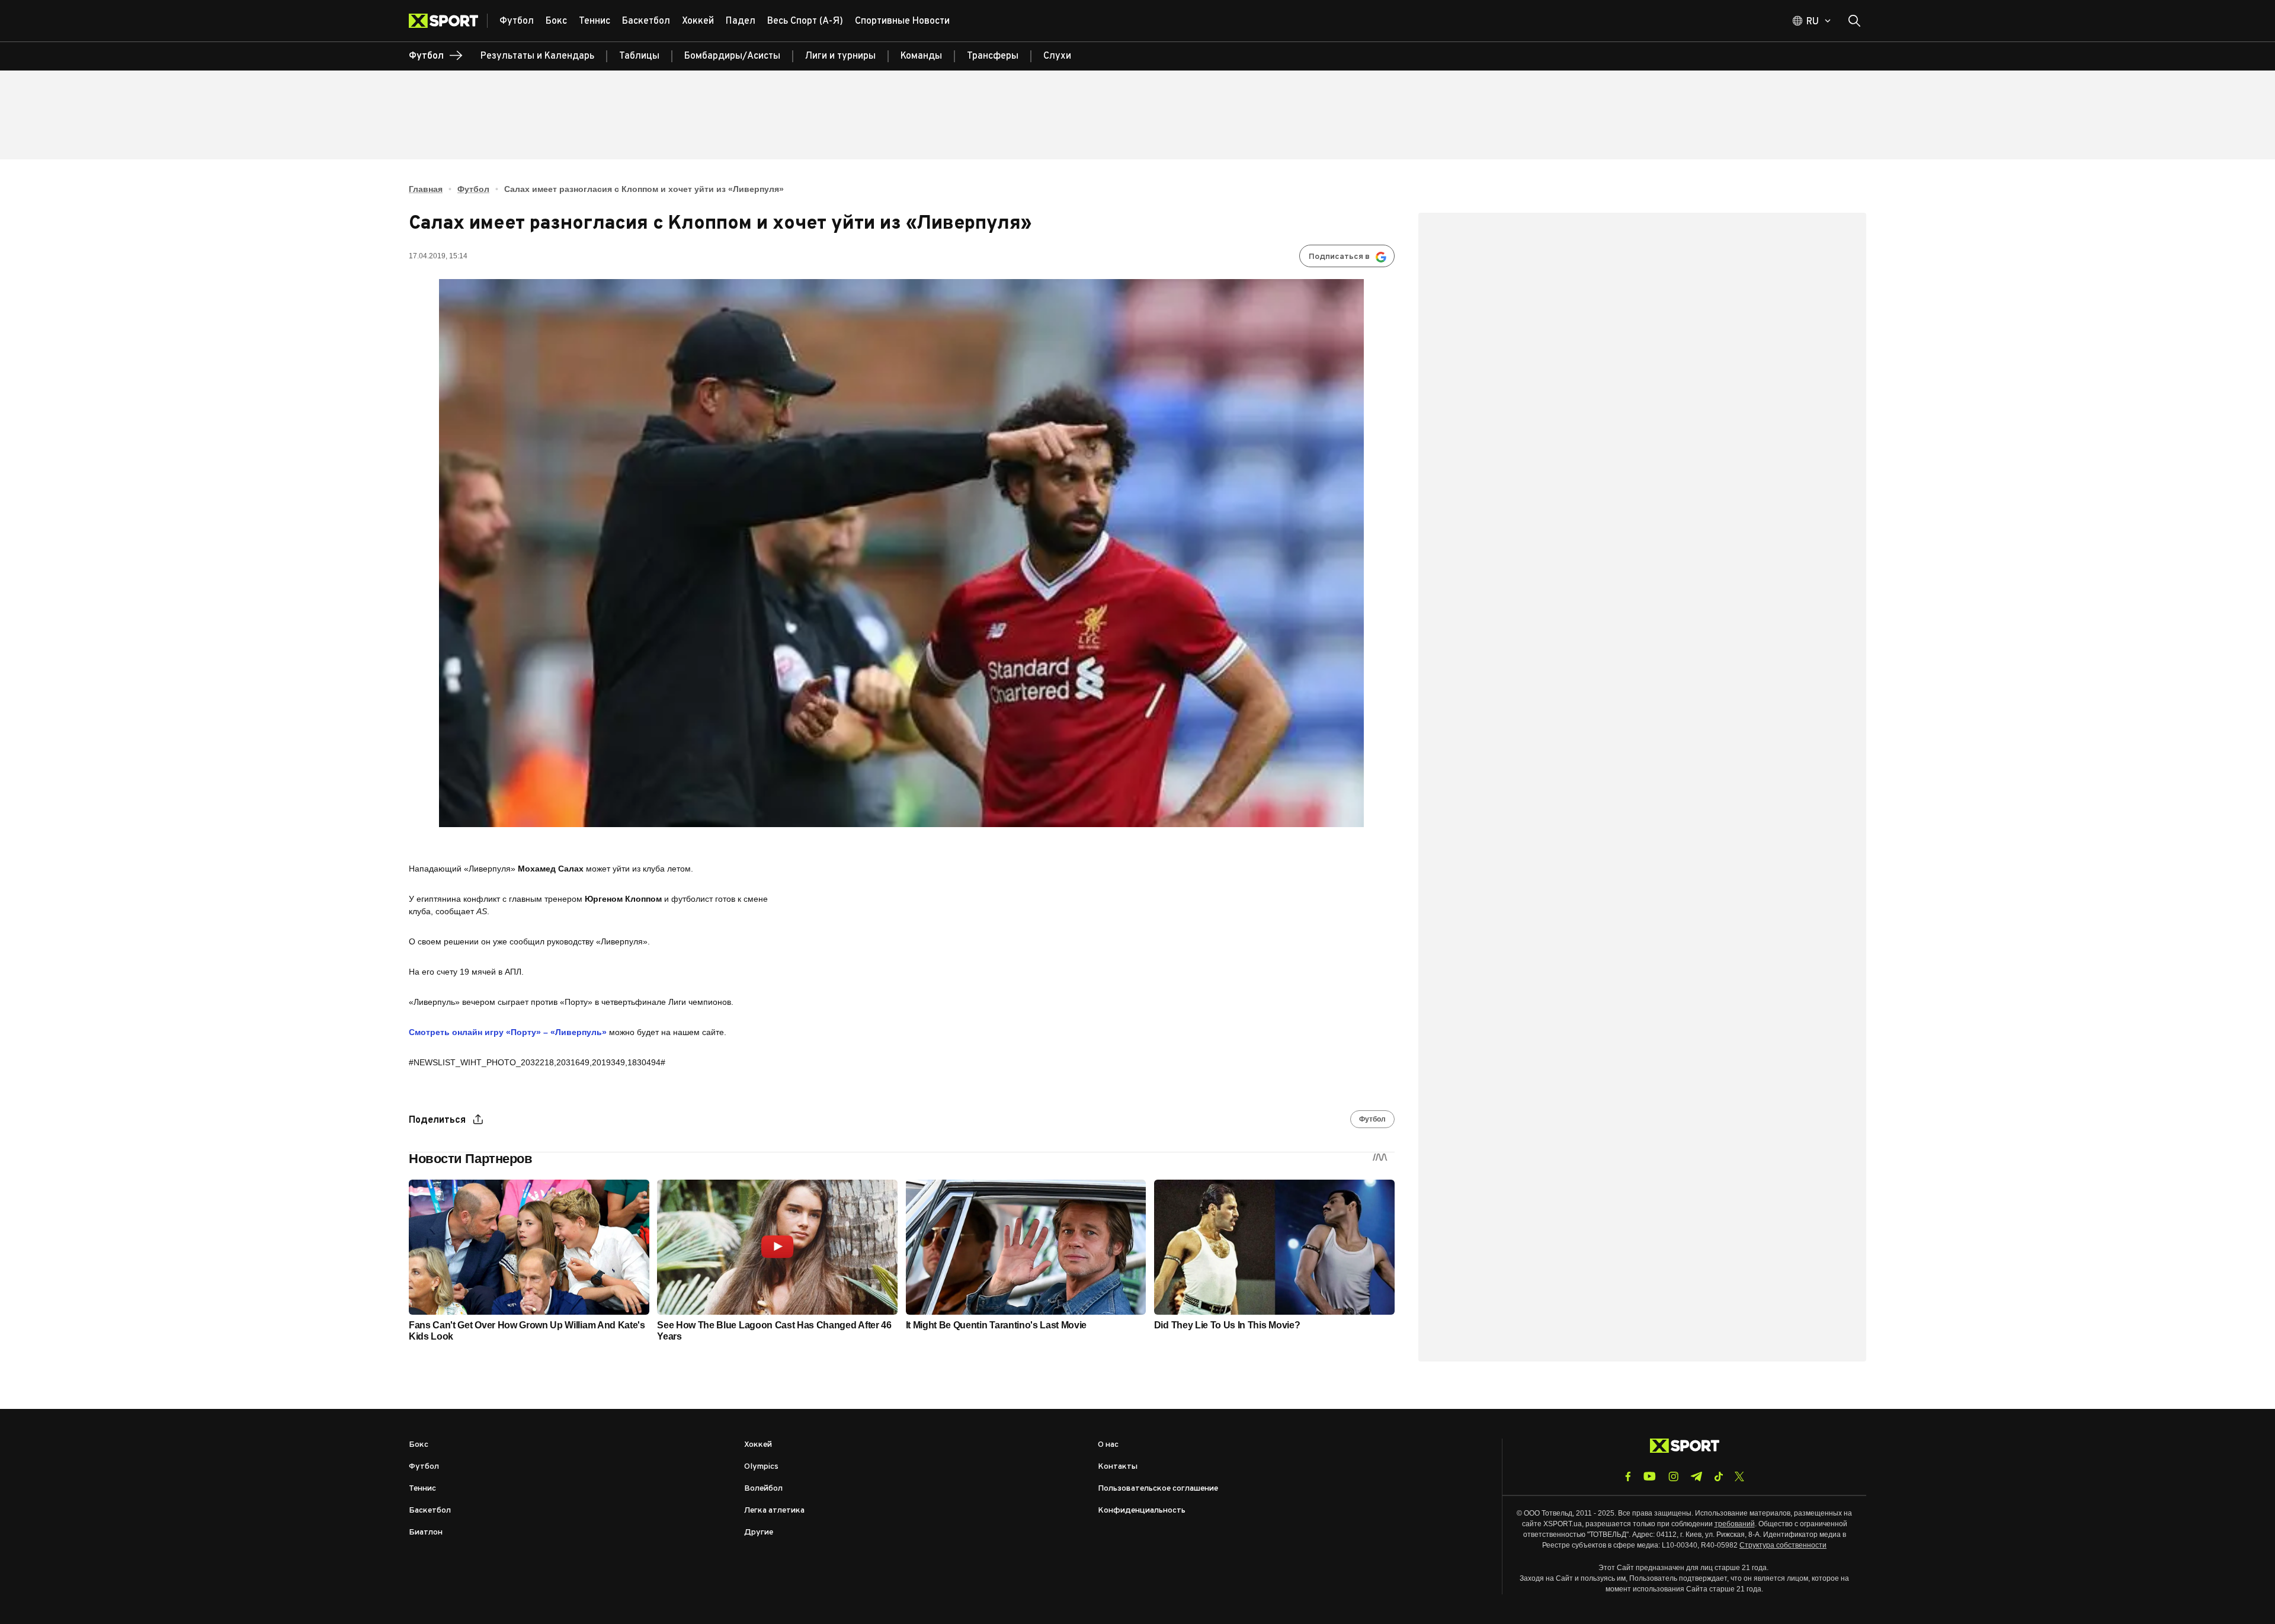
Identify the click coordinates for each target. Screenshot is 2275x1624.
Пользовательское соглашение (1158, 1489)
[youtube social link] (1650, 1476)
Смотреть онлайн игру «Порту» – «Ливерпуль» (508, 1032)
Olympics (761, 1467)
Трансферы (993, 56)
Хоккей (758, 1445)
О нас (1108, 1445)
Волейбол (763, 1489)
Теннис (422, 1489)
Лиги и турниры (840, 56)
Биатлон (426, 1532)
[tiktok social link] (1718, 1476)
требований (1735, 1524)
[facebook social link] (1628, 1476)
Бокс (419, 1445)
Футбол (473, 189)
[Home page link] (448, 21)
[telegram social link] (1696, 1476)
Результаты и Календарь (537, 56)
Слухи (1057, 56)
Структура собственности (1783, 1545)
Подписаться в (1339, 257)
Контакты (1118, 1467)
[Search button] (1854, 21)
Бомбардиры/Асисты (732, 56)
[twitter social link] (1739, 1476)
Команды (921, 56)
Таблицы (639, 56)
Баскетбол (430, 1511)
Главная (426, 189)
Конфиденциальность (1142, 1511)
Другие (759, 1532)
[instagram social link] (1673, 1476)
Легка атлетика (774, 1511)
